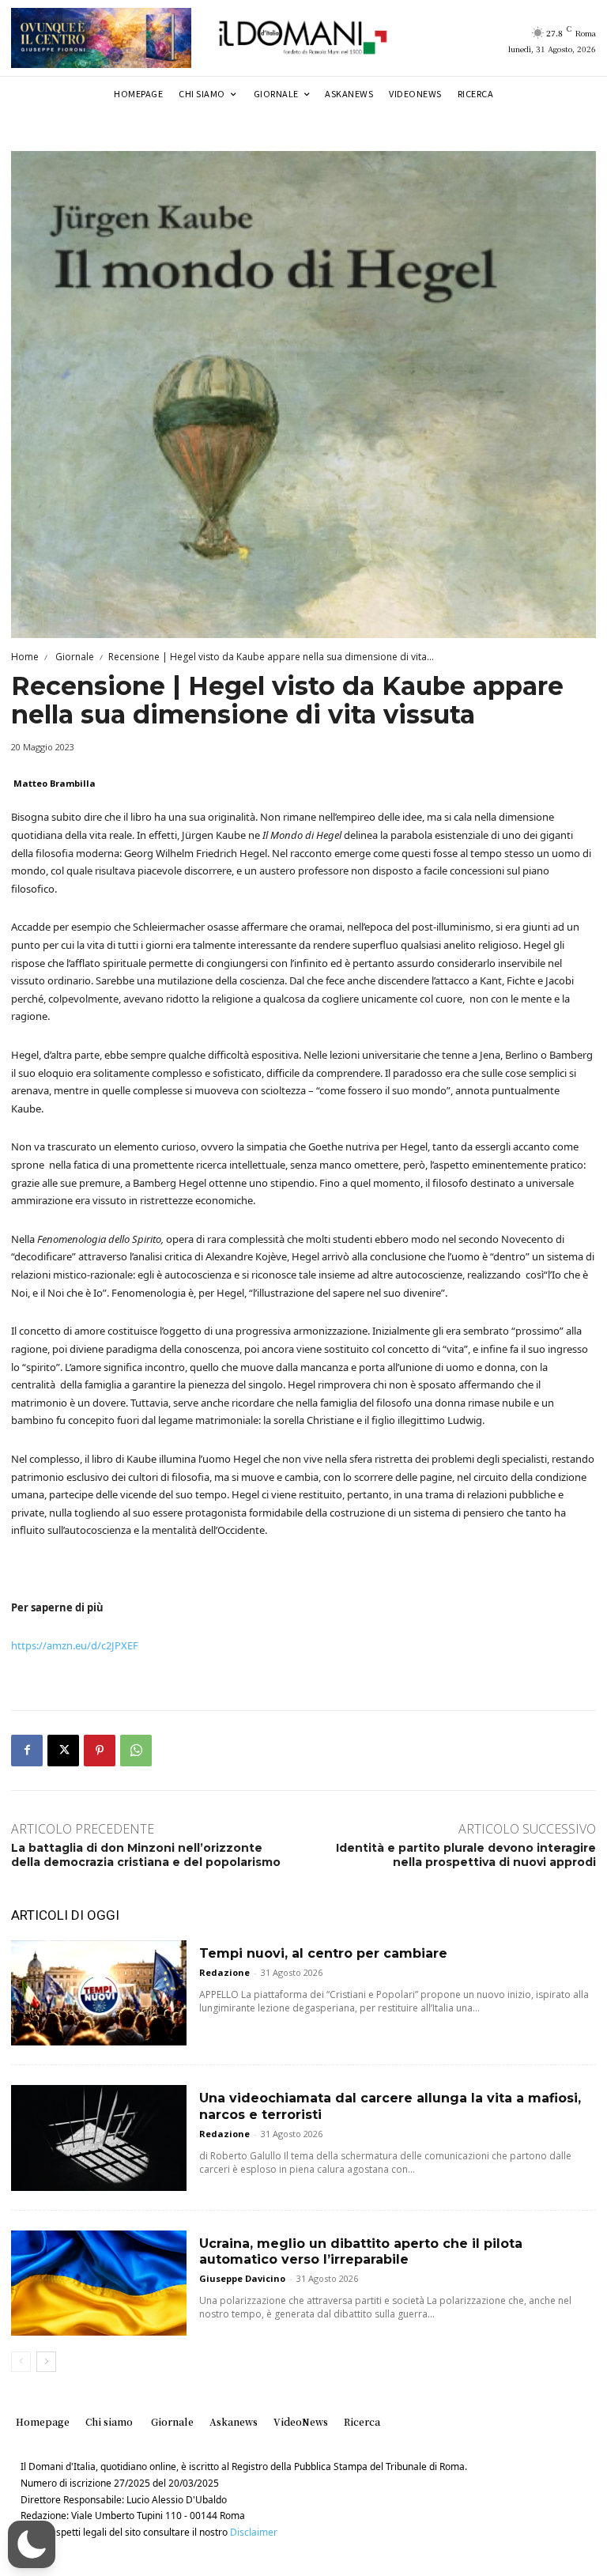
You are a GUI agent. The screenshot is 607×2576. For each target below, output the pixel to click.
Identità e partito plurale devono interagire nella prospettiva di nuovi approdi (466, 1855)
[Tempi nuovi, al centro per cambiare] (99, 1993)
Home (25, 657)
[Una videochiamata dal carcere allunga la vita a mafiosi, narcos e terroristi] (99, 2138)
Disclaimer (254, 2532)
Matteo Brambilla (55, 783)
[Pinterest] (100, 1751)
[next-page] (46, 2362)
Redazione (224, 1972)
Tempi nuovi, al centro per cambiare (323, 1953)
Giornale (74, 657)
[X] (63, 1751)
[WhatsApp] (136, 1751)
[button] (32, 2544)
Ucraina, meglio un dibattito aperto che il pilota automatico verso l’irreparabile (361, 2252)
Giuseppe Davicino (242, 2278)
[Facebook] (27, 1751)
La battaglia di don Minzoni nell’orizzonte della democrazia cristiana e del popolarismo (146, 1855)
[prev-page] (21, 2362)
